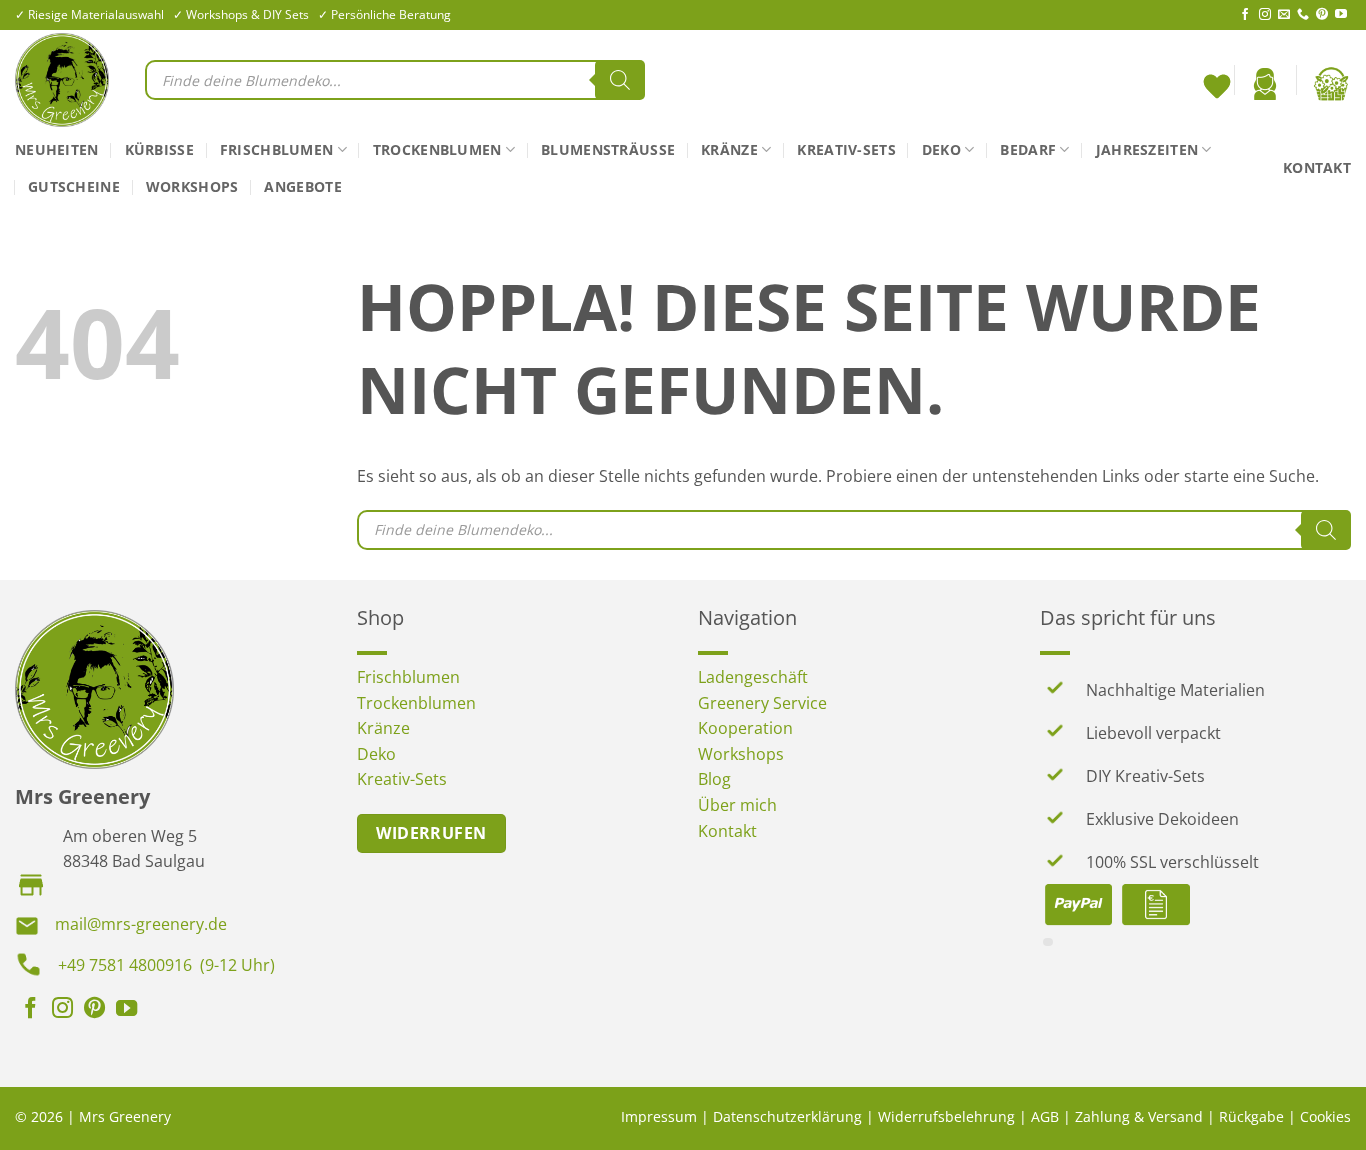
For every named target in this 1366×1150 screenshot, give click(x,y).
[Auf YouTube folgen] (1341, 15)
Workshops (192, 186)
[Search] (620, 80)
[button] (1265, 84)
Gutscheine (74, 186)
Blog (714, 779)
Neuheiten (57, 149)
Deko (941, 149)
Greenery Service (762, 703)
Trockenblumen (437, 149)
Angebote (302, 186)
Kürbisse (159, 149)
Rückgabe (1251, 1116)
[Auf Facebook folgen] (1245, 15)
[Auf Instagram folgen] (1265, 15)
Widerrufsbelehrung (946, 1116)
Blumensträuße (608, 149)
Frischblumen (276, 149)
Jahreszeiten (1147, 149)
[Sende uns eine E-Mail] (1284, 15)
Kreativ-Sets (846, 149)
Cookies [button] (1325, 1116)
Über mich (737, 805)
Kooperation (745, 728)
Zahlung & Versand (1139, 1116)
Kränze (729, 149)
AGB (1045, 1116)
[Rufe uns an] (1303, 15)
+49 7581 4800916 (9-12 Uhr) (166, 965)
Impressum (659, 1116)
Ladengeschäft (753, 677)
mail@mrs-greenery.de (141, 924)
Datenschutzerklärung (787, 1116)
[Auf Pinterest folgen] (1322, 15)
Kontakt (1317, 167)
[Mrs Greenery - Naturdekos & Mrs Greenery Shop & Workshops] (65, 80)
